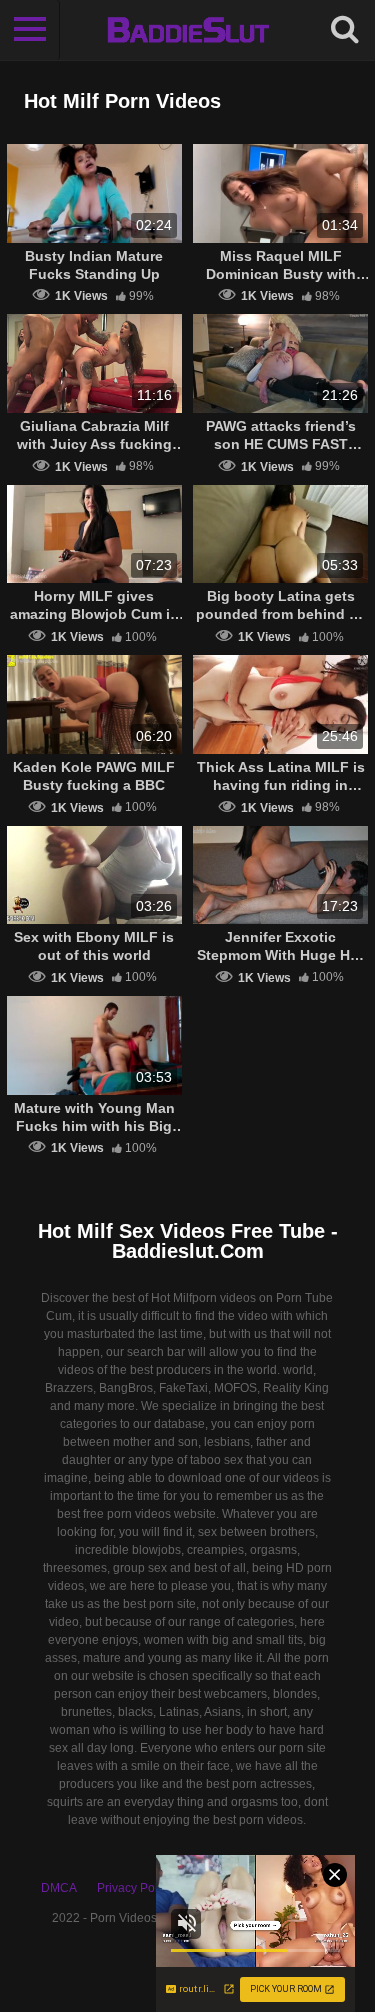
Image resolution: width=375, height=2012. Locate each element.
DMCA (59, 1888)
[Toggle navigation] (30, 30)
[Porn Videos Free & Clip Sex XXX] (187, 30)
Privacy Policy (135, 1888)
